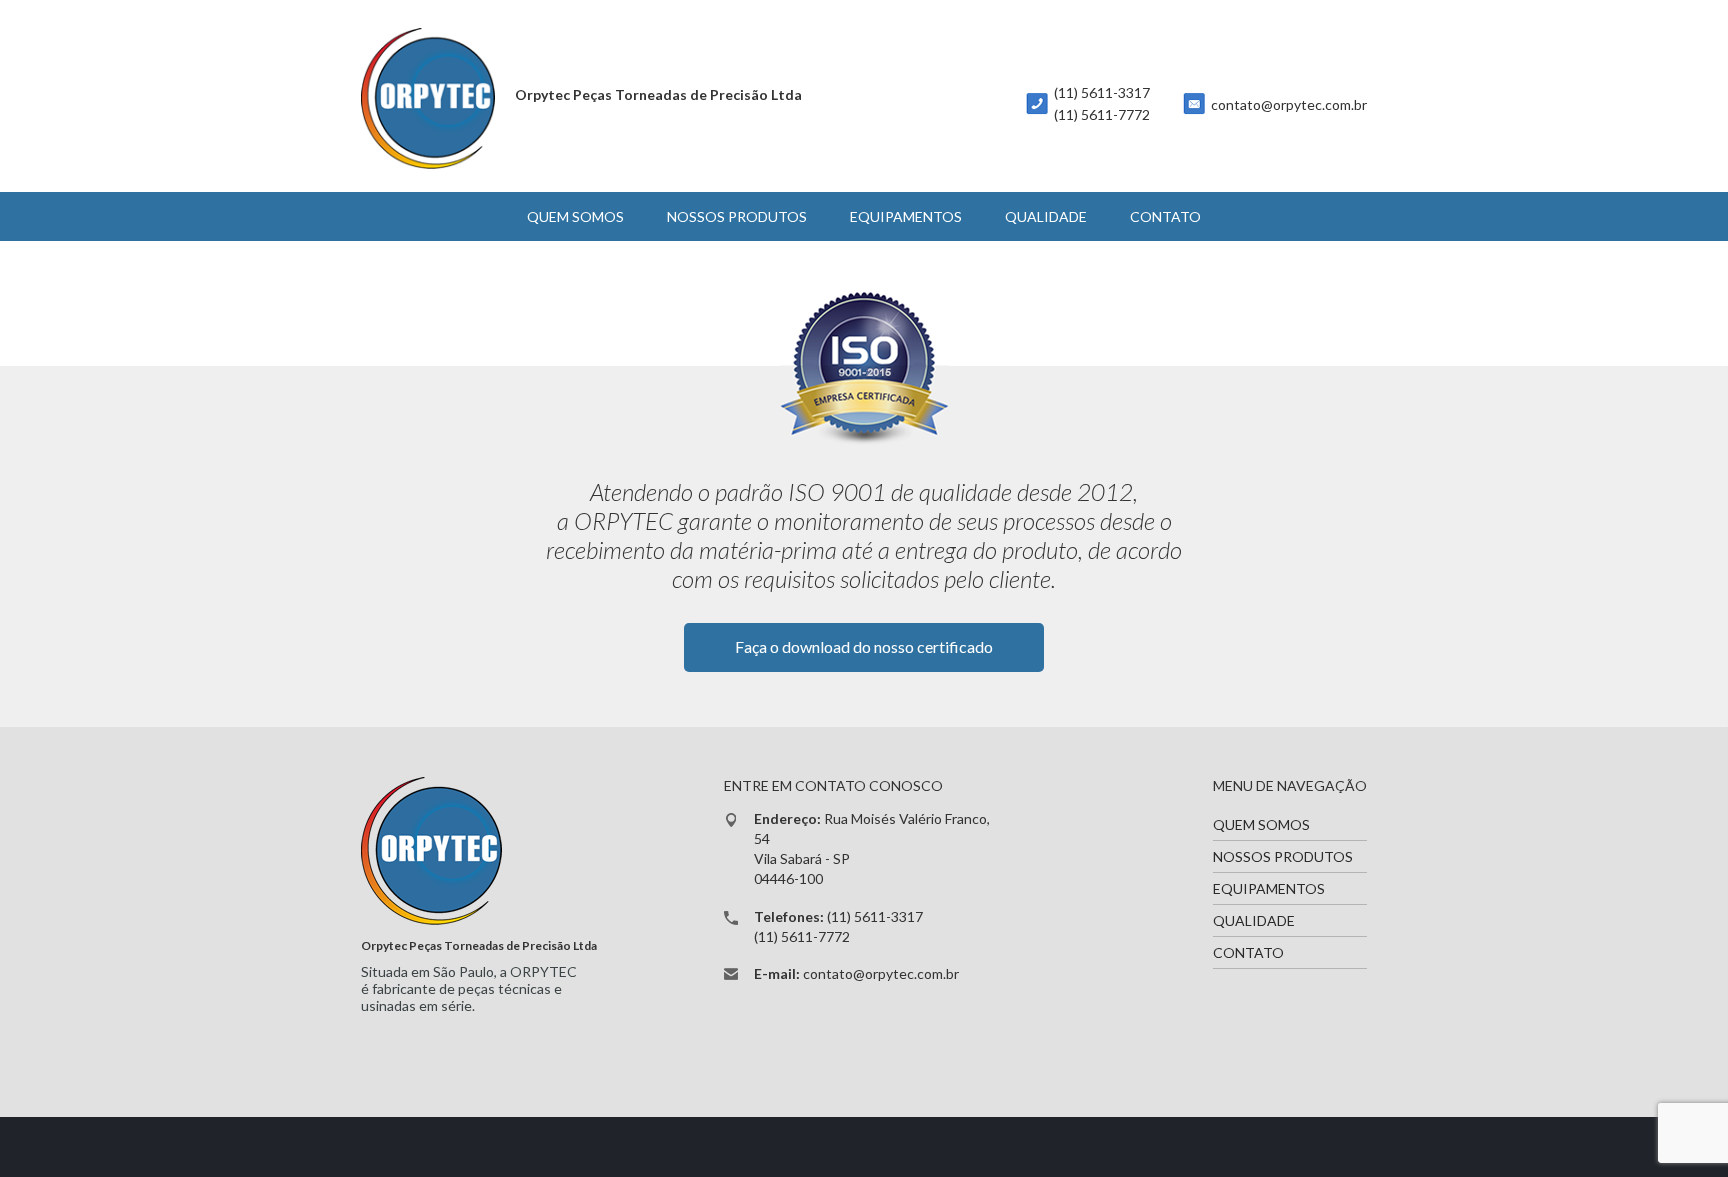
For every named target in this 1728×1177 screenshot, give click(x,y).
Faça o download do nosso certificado (864, 646)
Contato (1165, 216)
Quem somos (575, 216)
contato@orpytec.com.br (1289, 104)
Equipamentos (906, 216)
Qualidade (1046, 216)
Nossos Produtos (737, 216)
